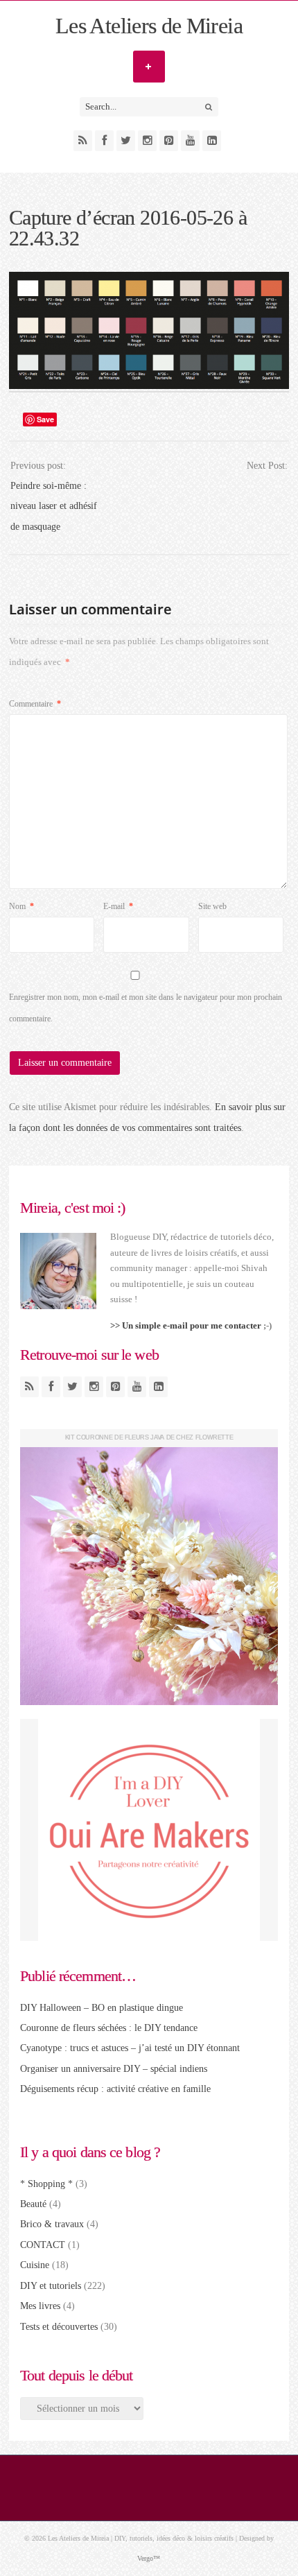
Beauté (33, 2204)
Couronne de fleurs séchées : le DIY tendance (109, 2028)
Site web (212, 906)
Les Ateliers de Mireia (149, 26)
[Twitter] (126, 141)
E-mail (118, 906)
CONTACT (43, 2245)
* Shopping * (46, 2184)
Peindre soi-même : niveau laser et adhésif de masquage (54, 506)
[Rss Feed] (83, 141)
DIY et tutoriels (51, 2286)
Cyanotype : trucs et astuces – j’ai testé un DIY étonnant (130, 2048)
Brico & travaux (52, 2224)
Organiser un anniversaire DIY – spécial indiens (114, 2069)
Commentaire (35, 704)
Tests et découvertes (59, 2327)
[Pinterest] (169, 141)
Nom (21, 906)
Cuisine (35, 2265)
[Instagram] (147, 141)
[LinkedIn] (212, 141)
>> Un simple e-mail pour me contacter (186, 1325)
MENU (149, 67)
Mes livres (40, 2306)
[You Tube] (190, 141)
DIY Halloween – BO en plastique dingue (102, 2008)
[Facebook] (104, 141)
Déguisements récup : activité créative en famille (115, 2089)
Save (45, 419)
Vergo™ (149, 2558)
